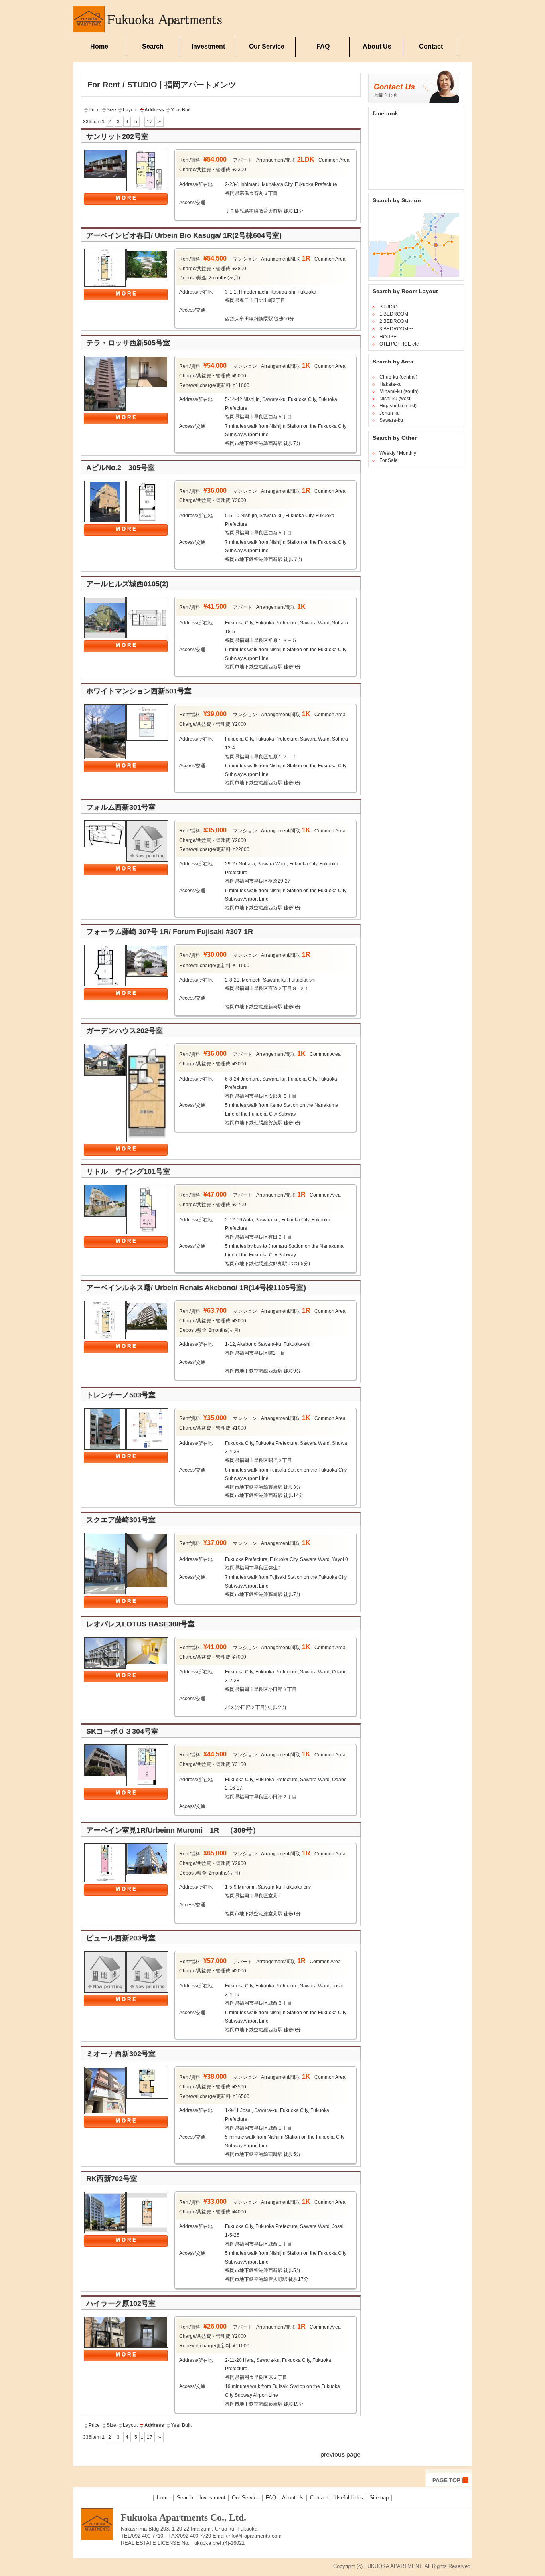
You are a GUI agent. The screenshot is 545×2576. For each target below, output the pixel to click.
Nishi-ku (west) (396, 399)
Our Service (267, 46)
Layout (130, 110)
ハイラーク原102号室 (121, 2303)
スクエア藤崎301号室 (121, 1520)
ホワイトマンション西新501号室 (139, 691)
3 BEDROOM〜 (396, 329)
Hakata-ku (391, 384)
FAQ (323, 46)
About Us (377, 46)
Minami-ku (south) (399, 391)
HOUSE (388, 337)
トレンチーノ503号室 (121, 1395)
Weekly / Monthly (398, 453)
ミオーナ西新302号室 (121, 2054)
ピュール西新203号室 (121, 1938)
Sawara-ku (391, 420)
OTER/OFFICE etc (399, 344)
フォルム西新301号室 (121, 807)
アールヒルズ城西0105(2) (127, 584)
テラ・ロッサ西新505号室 (128, 343)
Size (111, 110)
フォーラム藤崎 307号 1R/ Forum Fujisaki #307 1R (170, 932)
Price (94, 110)
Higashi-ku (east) (398, 406)
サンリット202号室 (117, 136)
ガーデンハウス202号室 (124, 1031)
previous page (341, 2455)
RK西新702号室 (112, 2179)
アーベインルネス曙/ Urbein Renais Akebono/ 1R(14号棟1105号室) (196, 1288)
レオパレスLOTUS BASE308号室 (140, 1624)
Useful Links (349, 2498)
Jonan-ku (390, 413)
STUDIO (388, 307)
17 (150, 122)
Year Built (181, 110)
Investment (208, 46)
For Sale (389, 460)
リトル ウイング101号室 (128, 1171)
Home (99, 46)
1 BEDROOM (394, 314)
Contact (431, 46)
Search (153, 46)
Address (154, 110)
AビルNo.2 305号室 (120, 468)
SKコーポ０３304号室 (122, 1731)
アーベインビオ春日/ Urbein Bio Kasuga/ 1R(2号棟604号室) (184, 235)
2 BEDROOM (394, 321)
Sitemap (379, 2498)
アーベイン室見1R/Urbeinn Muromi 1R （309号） (173, 1830)
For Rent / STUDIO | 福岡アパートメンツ (162, 85)
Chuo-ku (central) (398, 377)
